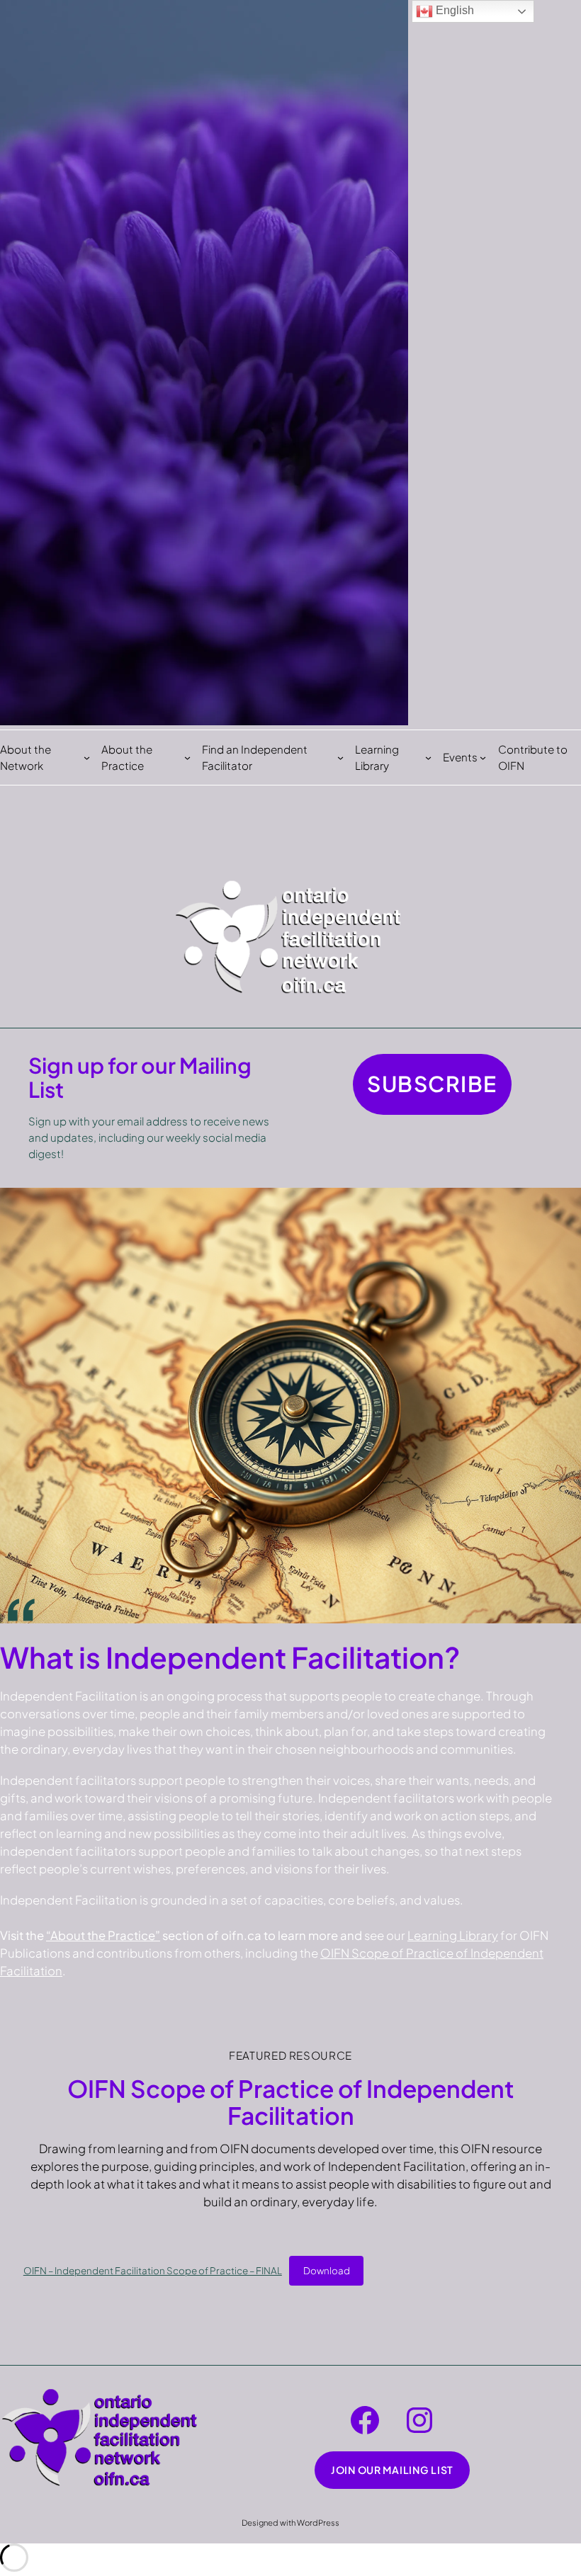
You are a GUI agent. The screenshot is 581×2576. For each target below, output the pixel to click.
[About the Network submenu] (87, 758)
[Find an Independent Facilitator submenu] (340, 758)
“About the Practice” (103, 1935)
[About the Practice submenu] (187, 758)
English (453, 10)
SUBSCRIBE (432, 1084)
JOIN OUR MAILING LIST (392, 2470)
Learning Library (453, 1935)
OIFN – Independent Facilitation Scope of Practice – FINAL (153, 2270)
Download (327, 2270)
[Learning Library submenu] (428, 758)
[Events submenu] (483, 758)
